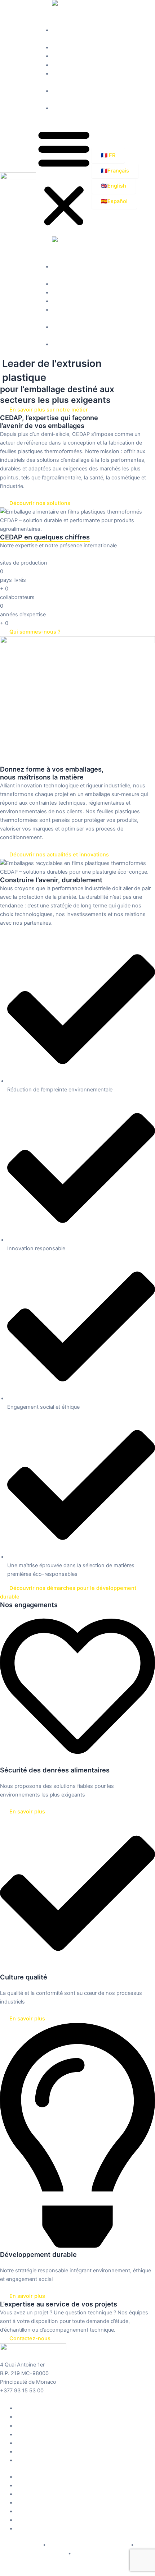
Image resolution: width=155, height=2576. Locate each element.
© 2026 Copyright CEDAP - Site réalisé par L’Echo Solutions (73, 2572)
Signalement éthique (97, 2554)
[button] (64, 178)
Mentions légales (21, 2545)
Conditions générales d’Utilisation (88, 2545)
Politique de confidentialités (33, 2554)
